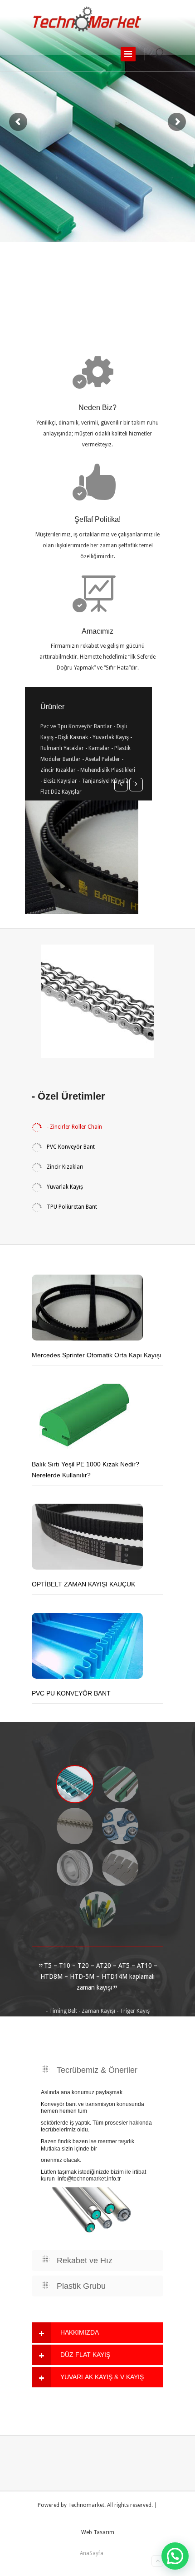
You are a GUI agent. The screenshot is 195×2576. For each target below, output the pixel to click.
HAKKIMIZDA (80, 2332)
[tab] (97, 2333)
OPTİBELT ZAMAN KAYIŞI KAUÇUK (83, 1584)
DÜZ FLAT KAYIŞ (85, 2355)
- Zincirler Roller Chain (74, 1127)
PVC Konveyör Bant (70, 1147)
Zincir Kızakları (64, 1167)
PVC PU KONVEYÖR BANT (71, 1693)
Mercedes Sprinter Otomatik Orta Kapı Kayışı (97, 1355)
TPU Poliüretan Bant (71, 1207)
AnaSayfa (92, 2553)
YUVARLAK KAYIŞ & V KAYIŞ (102, 2377)
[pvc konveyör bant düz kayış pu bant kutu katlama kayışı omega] (88, 19)
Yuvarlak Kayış (64, 1187)
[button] (175, 2556)
